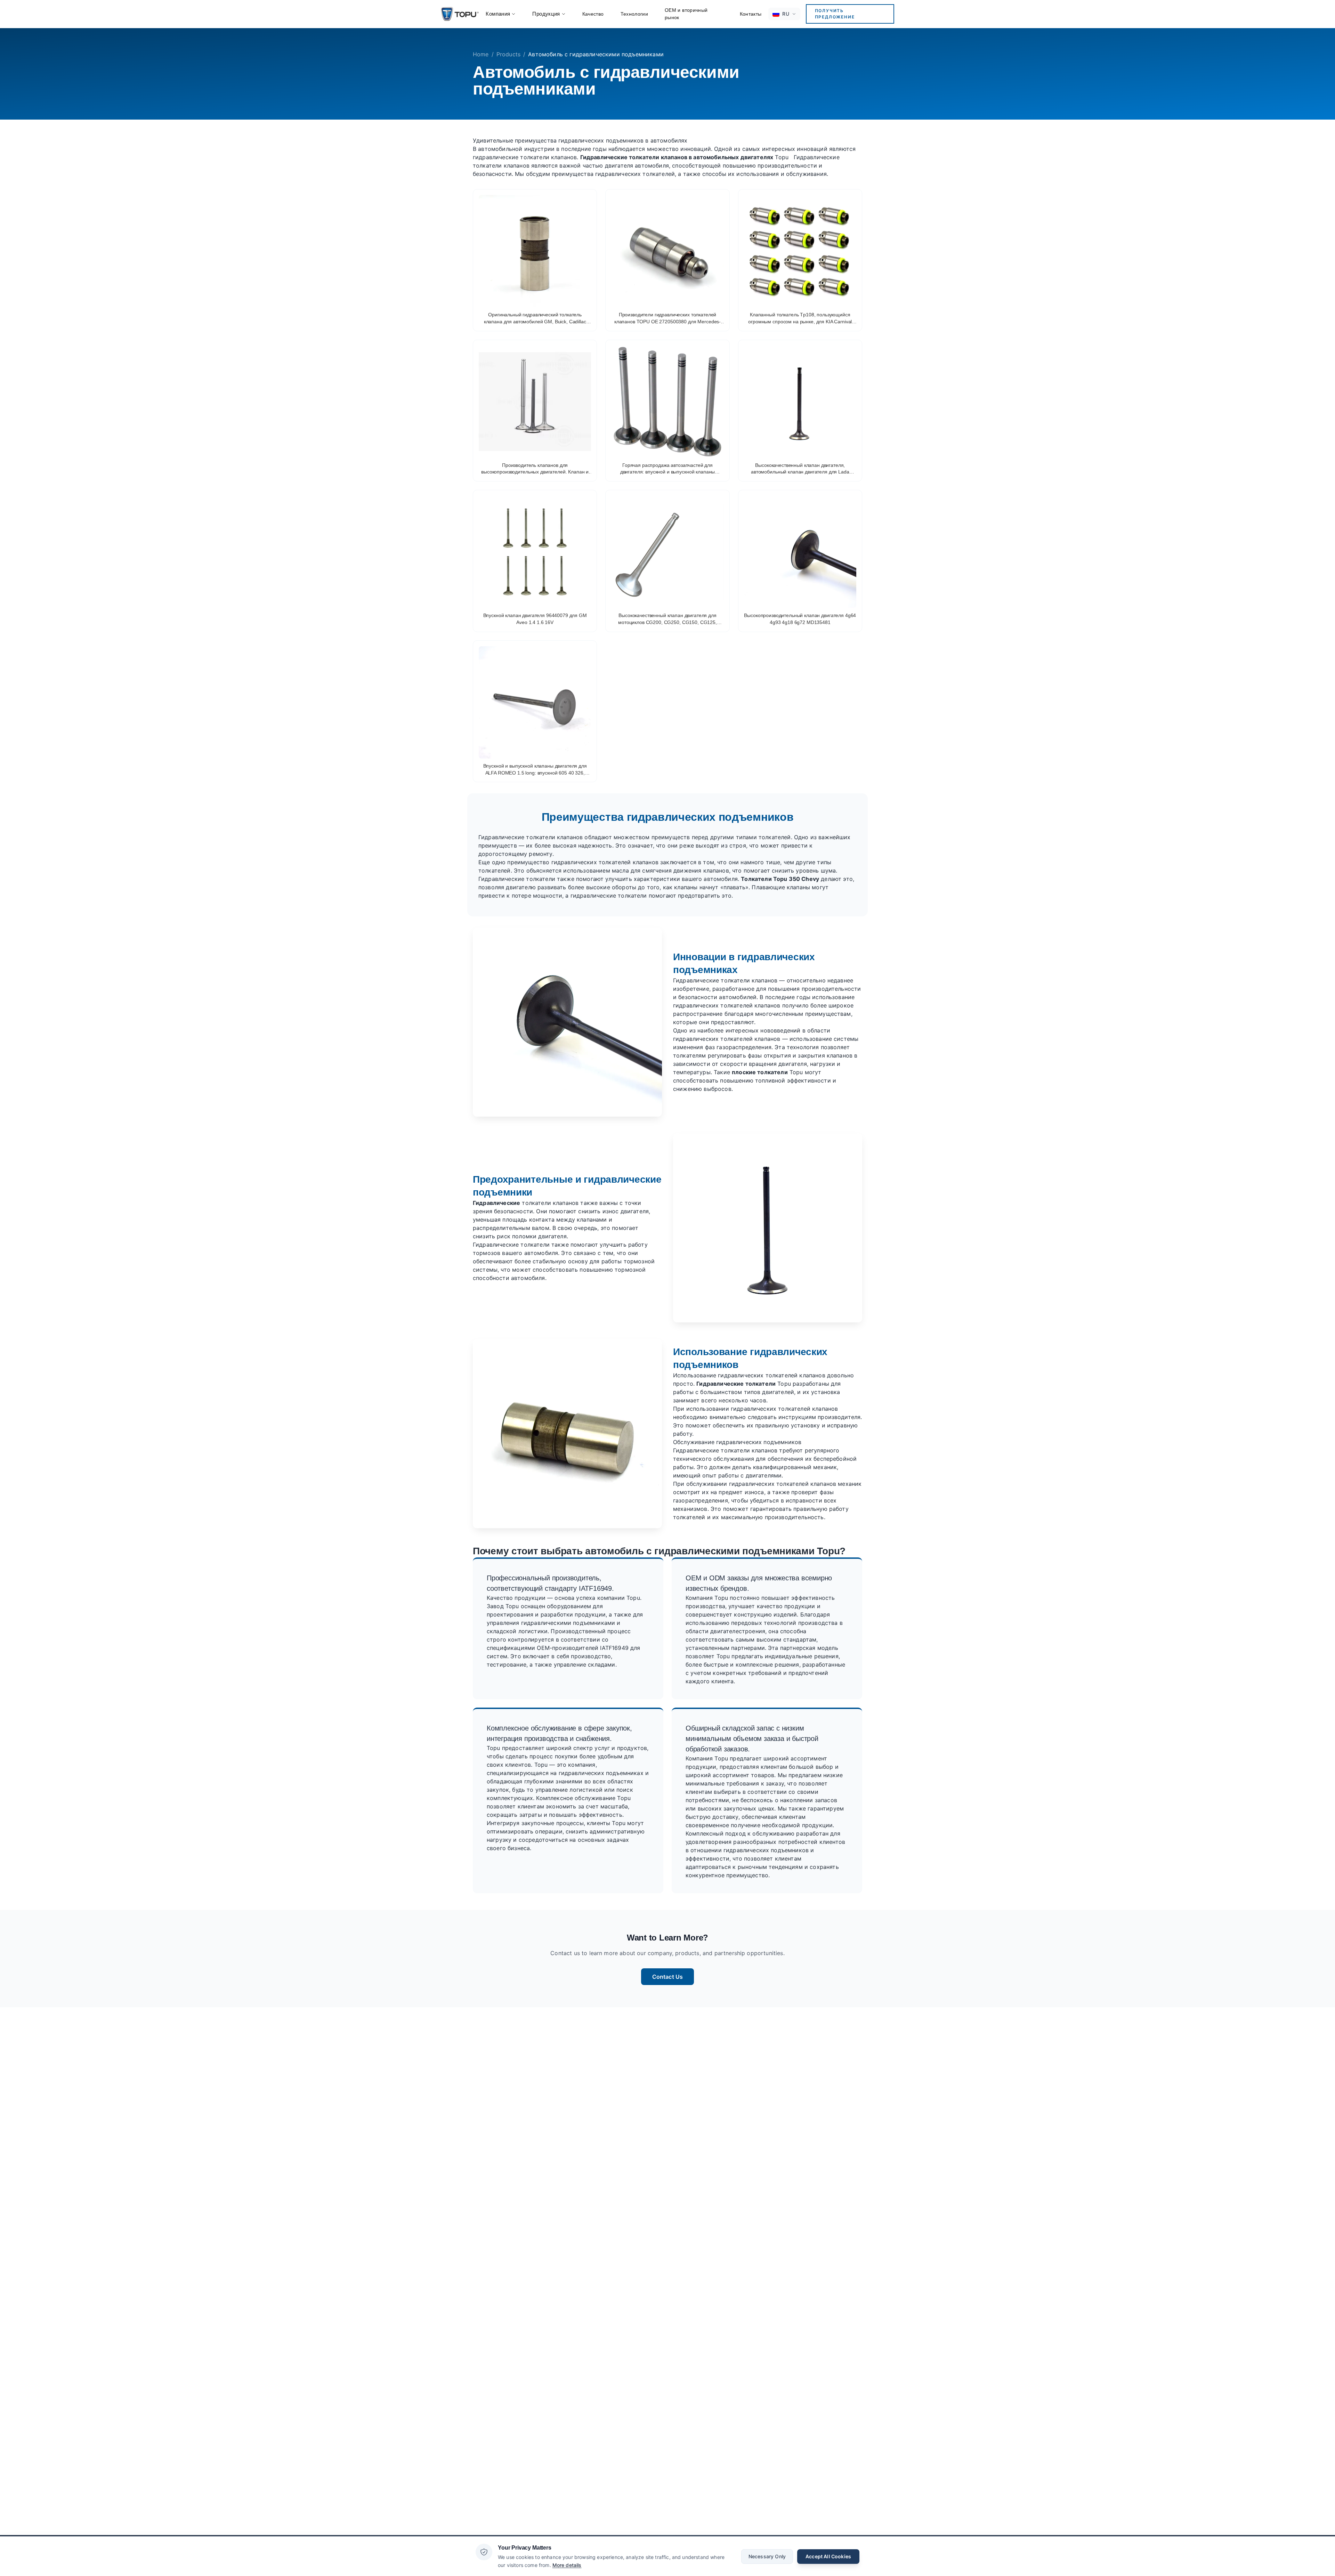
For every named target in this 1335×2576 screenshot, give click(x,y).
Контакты (751, 14)
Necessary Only (767, 2556)
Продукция (546, 14)
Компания (498, 14)
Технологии (634, 14)
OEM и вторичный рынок (686, 14)
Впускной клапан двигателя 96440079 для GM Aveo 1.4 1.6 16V (535, 619)
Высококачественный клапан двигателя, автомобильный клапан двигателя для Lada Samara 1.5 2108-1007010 (800, 469)
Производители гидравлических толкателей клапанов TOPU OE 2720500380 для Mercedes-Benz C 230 (667, 318)
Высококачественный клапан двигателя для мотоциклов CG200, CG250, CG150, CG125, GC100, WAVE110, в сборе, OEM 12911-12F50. (667, 619)
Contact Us (668, 1977)
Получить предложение (835, 14)
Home (481, 54)
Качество (593, 14)
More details (567, 2565)
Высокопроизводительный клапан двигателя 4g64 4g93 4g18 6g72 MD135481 (800, 619)
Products (508, 54)
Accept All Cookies (828, 2556)
